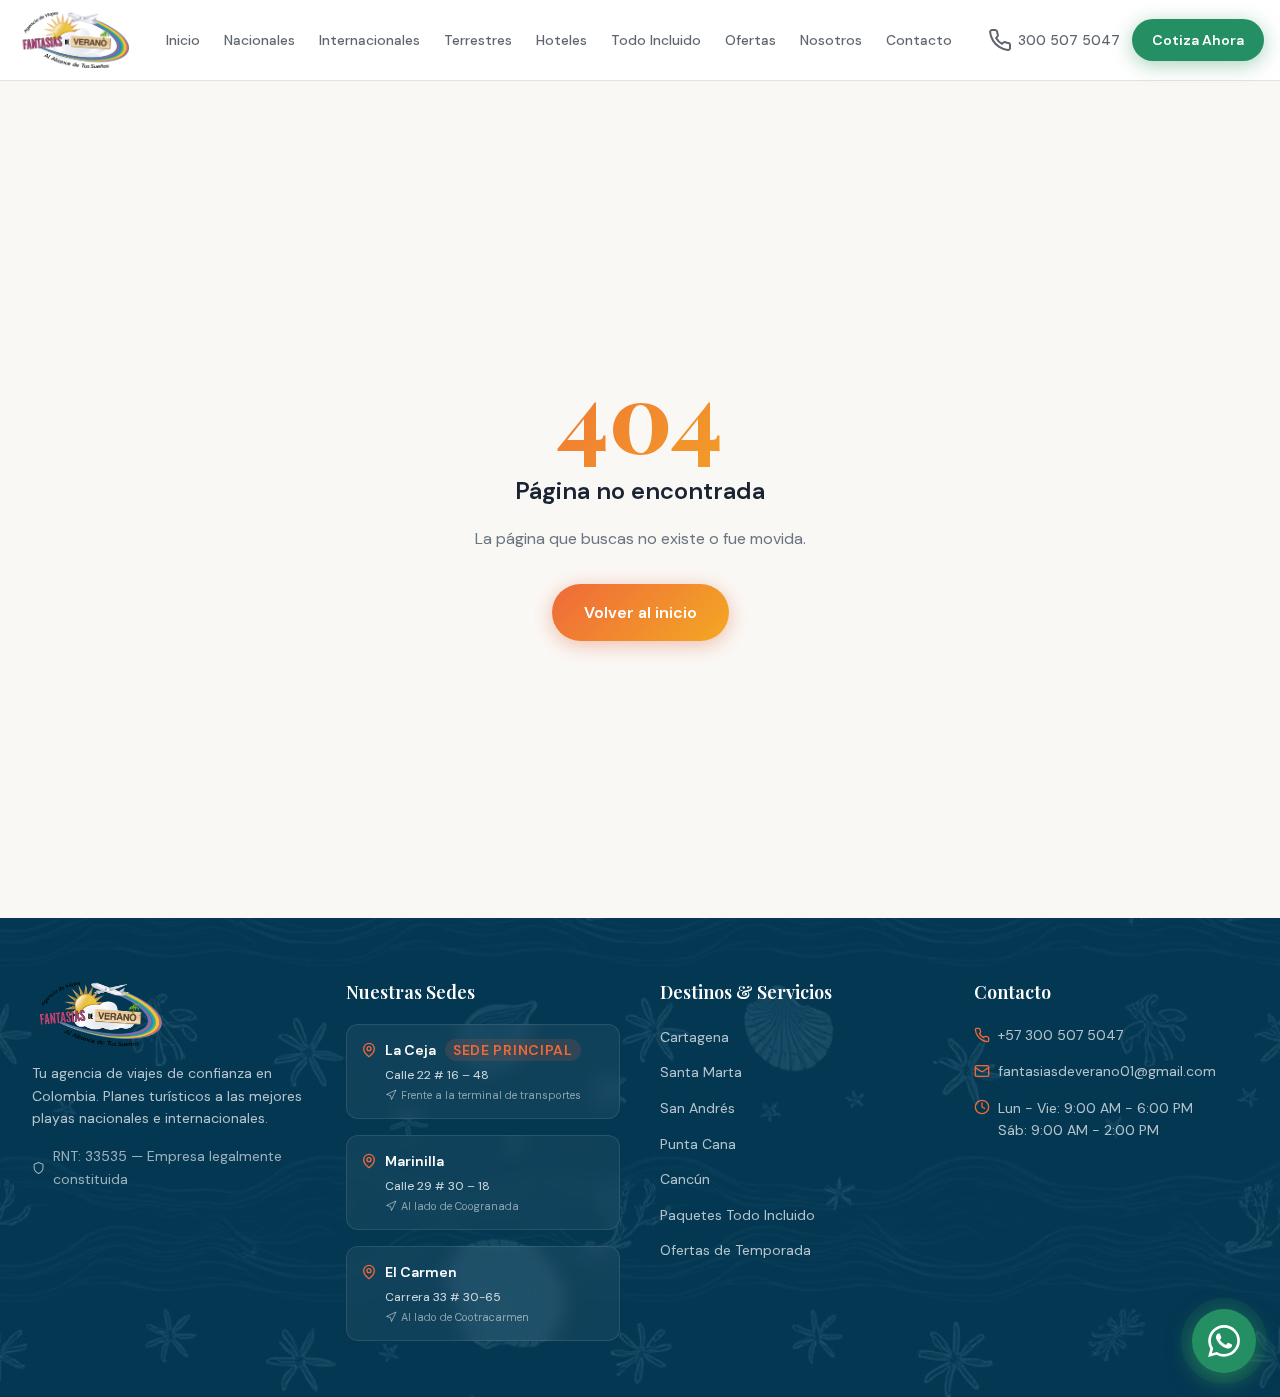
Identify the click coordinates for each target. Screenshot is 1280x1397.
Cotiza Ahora (1198, 40)
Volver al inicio (640, 612)
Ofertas (750, 40)
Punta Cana (698, 1144)
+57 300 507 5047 (1060, 1035)
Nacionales (259, 40)
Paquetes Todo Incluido (737, 1215)
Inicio (183, 40)
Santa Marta (701, 1072)
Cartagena (694, 1037)
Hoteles (561, 40)
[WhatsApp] (1224, 1341)
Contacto (919, 40)
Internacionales (369, 40)
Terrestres (478, 40)
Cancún (685, 1179)
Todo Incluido (656, 40)
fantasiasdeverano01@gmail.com (1107, 1071)
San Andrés (697, 1108)
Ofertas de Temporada (735, 1250)
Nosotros (831, 40)
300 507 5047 (1069, 40)
